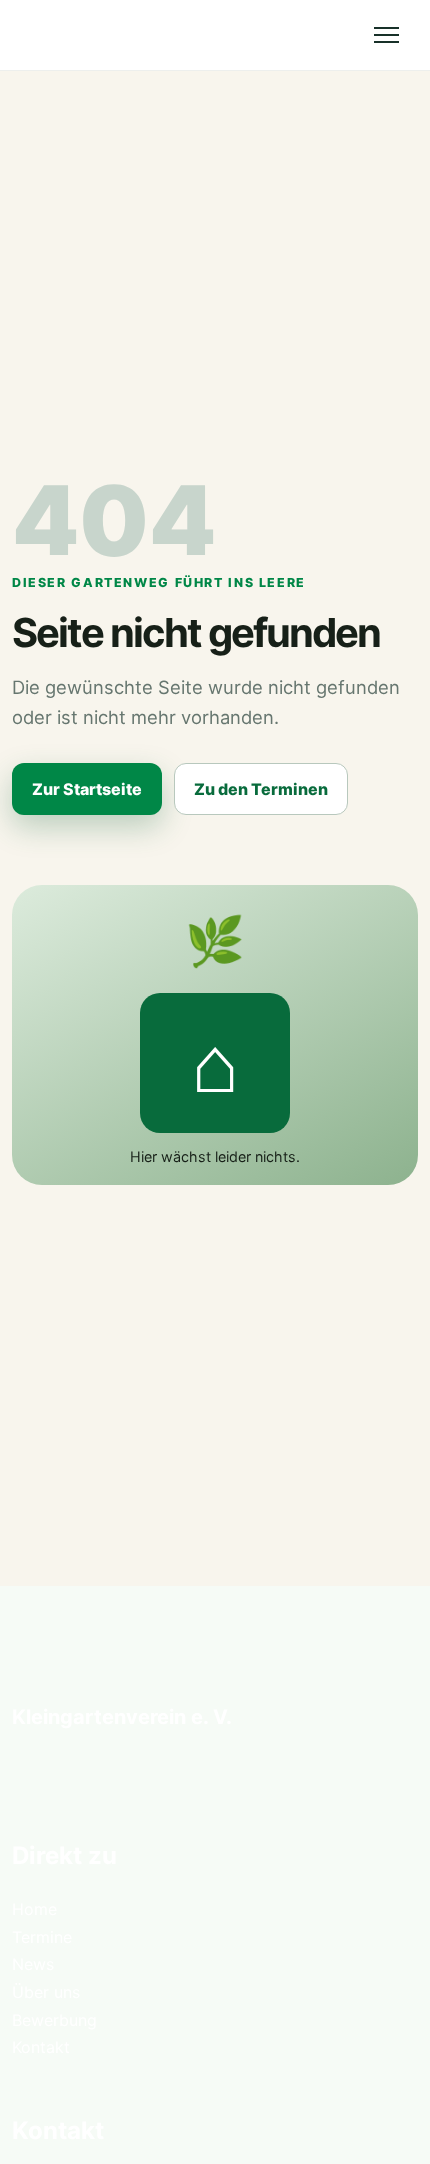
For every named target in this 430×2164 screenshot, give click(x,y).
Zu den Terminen (261, 789)
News (33, 1964)
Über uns (46, 1992)
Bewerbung (54, 2020)
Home (34, 1909)
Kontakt (41, 2047)
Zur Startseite (87, 789)
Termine (42, 1937)
